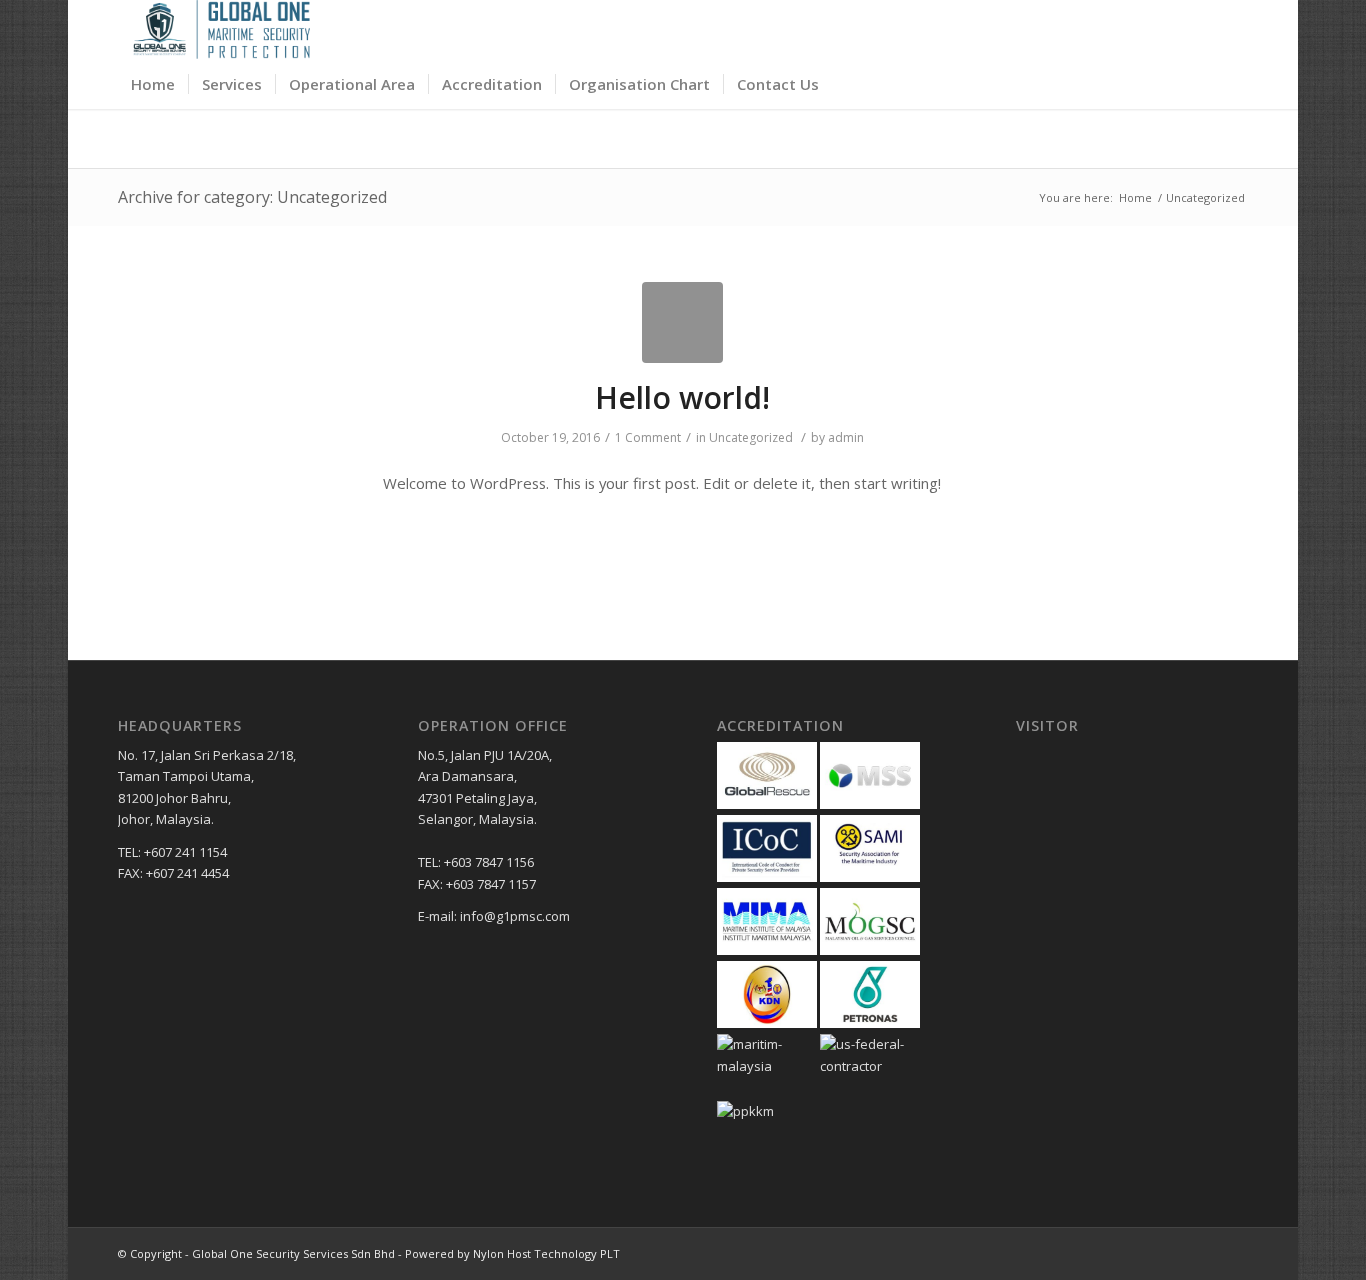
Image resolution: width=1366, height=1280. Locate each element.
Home (1135, 197)
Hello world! (682, 397)
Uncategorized (751, 437)
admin (846, 437)
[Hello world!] (682, 322)
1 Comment (648, 437)
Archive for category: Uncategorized (252, 197)
